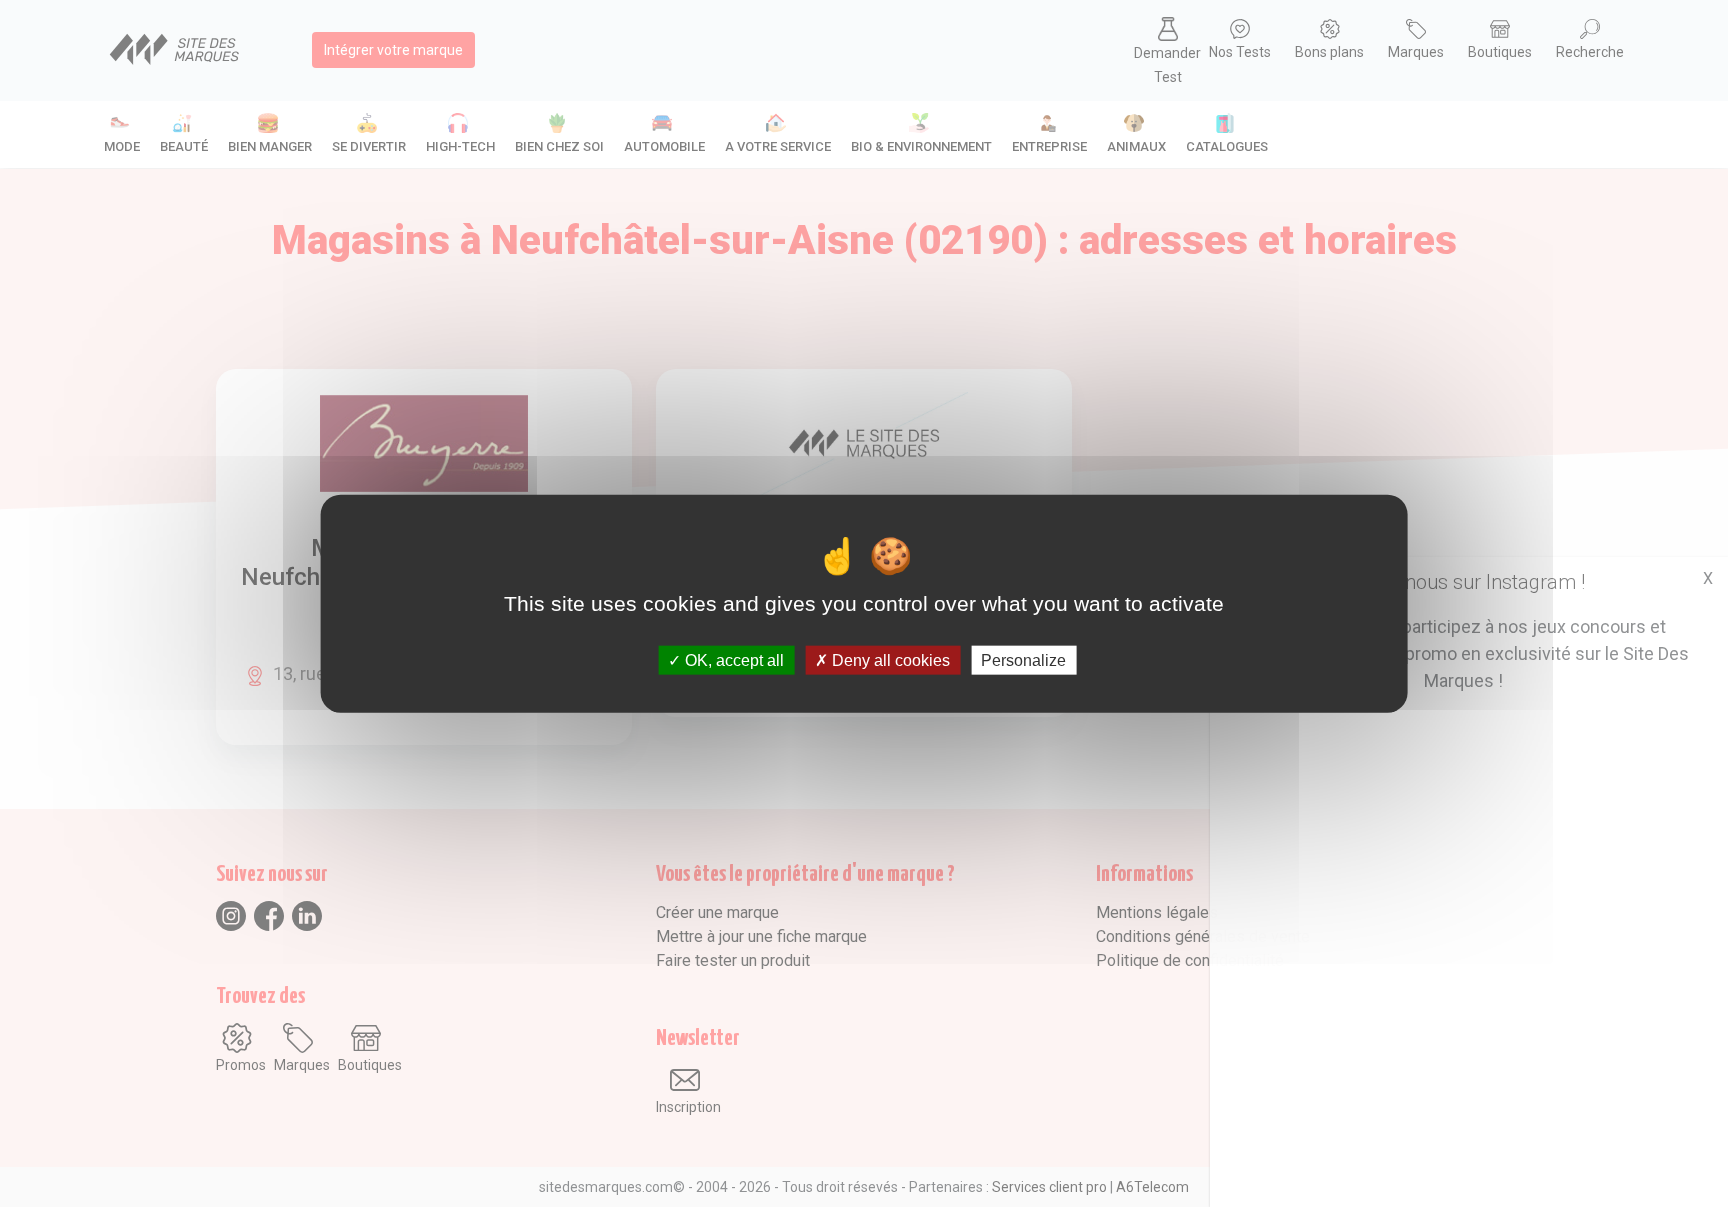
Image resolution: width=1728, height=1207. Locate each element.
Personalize (1023, 660)
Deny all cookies (889, 660)
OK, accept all (732, 660)
